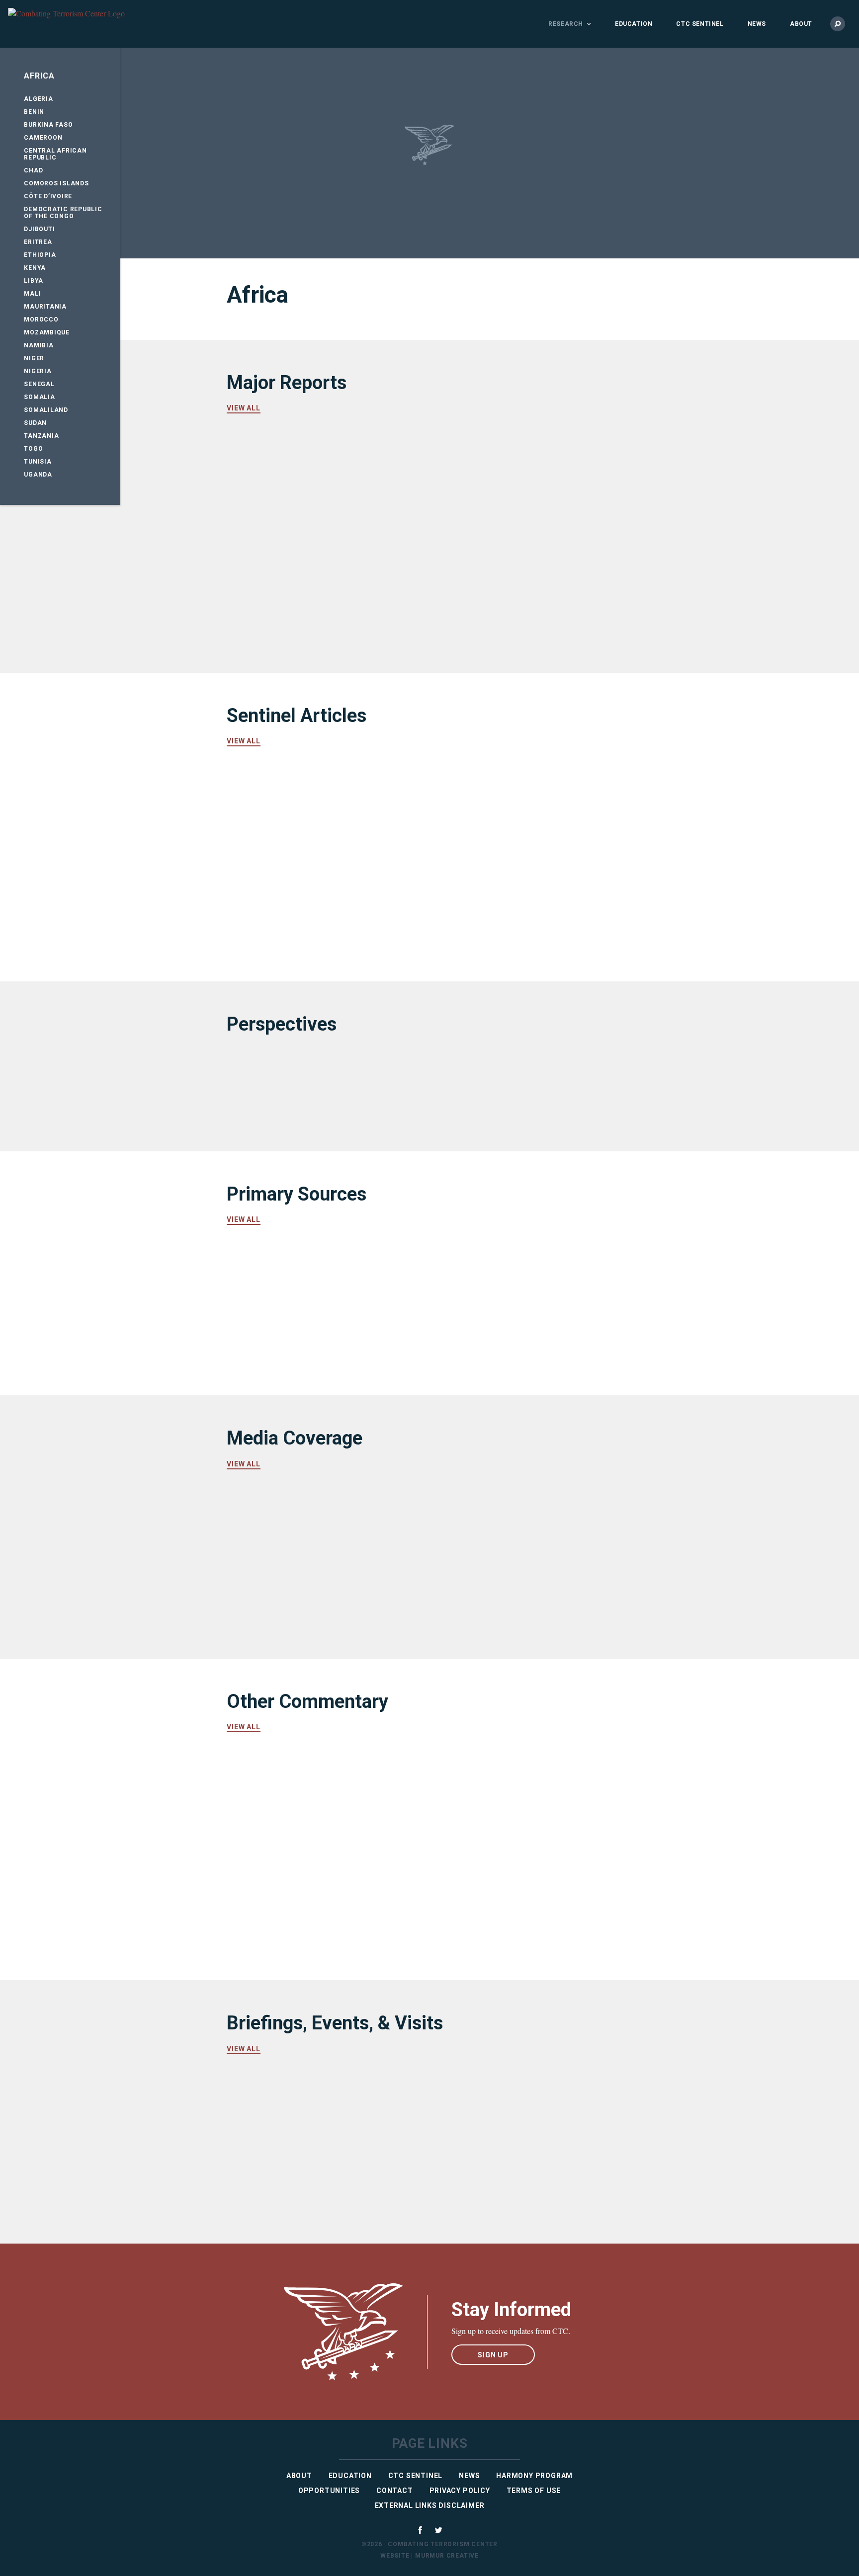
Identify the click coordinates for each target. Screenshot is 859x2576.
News (757, 24)
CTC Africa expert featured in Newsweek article (300, 1605)
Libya (34, 281)
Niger (34, 358)
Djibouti (39, 229)
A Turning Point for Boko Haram (305, 1086)
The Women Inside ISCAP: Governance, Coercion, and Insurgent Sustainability (319, 808)
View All (244, 408)
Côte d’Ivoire (48, 196)
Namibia (39, 345)
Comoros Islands (56, 183)
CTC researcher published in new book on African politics (511, 1788)
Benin (34, 112)
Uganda (38, 475)
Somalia (39, 397)
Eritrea (38, 242)
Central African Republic (55, 154)
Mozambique (47, 332)
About (801, 24)
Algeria (38, 99)
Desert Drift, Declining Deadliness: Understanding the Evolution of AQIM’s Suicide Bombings (311, 583)
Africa (39, 76)
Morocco (41, 320)
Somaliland (46, 410)
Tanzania (41, 436)
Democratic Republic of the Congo (63, 213)
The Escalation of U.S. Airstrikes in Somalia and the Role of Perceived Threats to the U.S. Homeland (515, 902)
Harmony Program (534, 2476)
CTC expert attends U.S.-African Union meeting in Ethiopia (307, 2109)
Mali (32, 294)
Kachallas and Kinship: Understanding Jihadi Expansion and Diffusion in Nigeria (521, 808)
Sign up (493, 2355)
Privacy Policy (460, 2491)
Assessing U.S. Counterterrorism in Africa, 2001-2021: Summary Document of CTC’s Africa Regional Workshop (517, 482)
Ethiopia (40, 255)
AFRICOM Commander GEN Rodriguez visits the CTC (497, 2190)
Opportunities (329, 2491)
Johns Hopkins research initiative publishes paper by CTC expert (512, 1869)
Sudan (35, 423)
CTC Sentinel (700, 24)
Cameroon (43, 138)
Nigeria (38, 371)
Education (634, 24)
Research (566, 24)
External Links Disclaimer (430, 2505)
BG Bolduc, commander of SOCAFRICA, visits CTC (494, 2109)
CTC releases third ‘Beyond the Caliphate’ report (304, 1788)
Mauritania (45, 307)
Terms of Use (534, 2491)
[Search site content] (838, 24)
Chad (33, 170)
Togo (33, 449)
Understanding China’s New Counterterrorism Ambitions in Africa (319, 896)
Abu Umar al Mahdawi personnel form (522, 1264)
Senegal (39, 384)
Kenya (35, 268)
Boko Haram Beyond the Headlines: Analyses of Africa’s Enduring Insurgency (516, 583)
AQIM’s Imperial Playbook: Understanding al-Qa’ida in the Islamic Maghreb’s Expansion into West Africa (320, 476)
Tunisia (38, 462)
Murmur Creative (447, 2556)
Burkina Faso (48, 125)
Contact (395, 2491)
